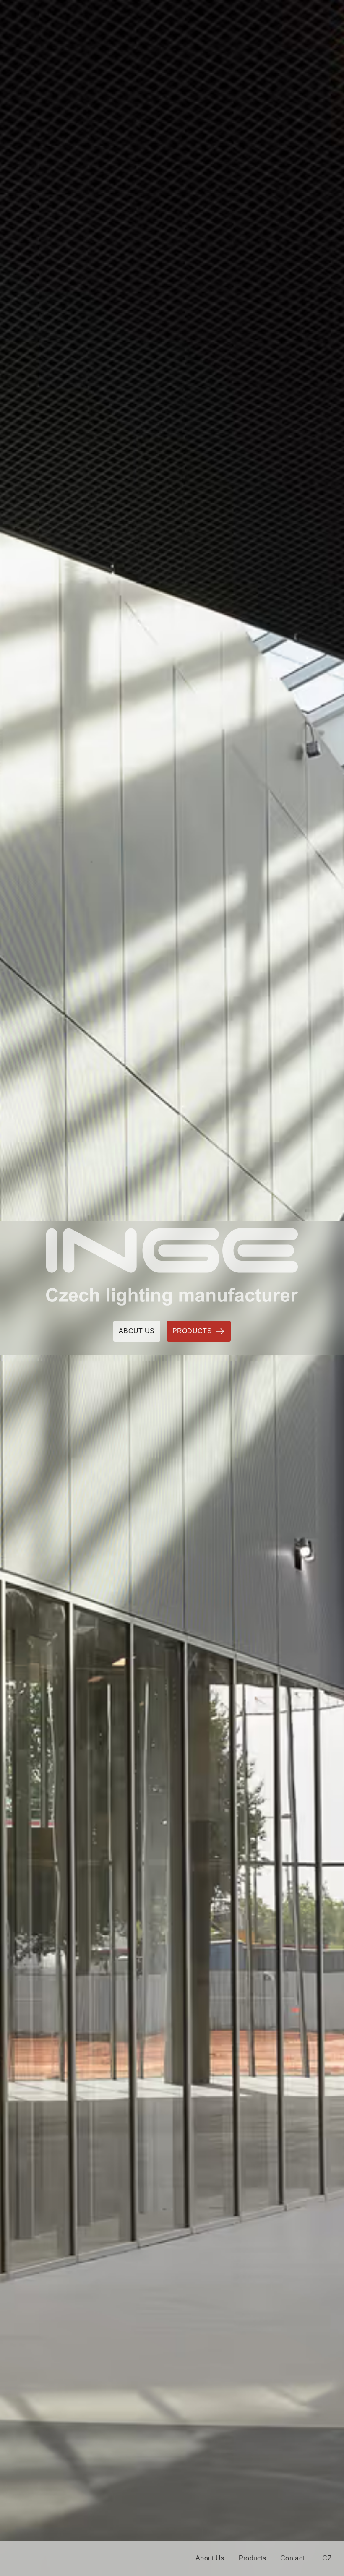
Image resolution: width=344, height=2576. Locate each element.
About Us (210, 2558)
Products (253, 2558)
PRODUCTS (192, 1331)
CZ (327, 2558)
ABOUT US (137, 1331)
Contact (292, 2558)
